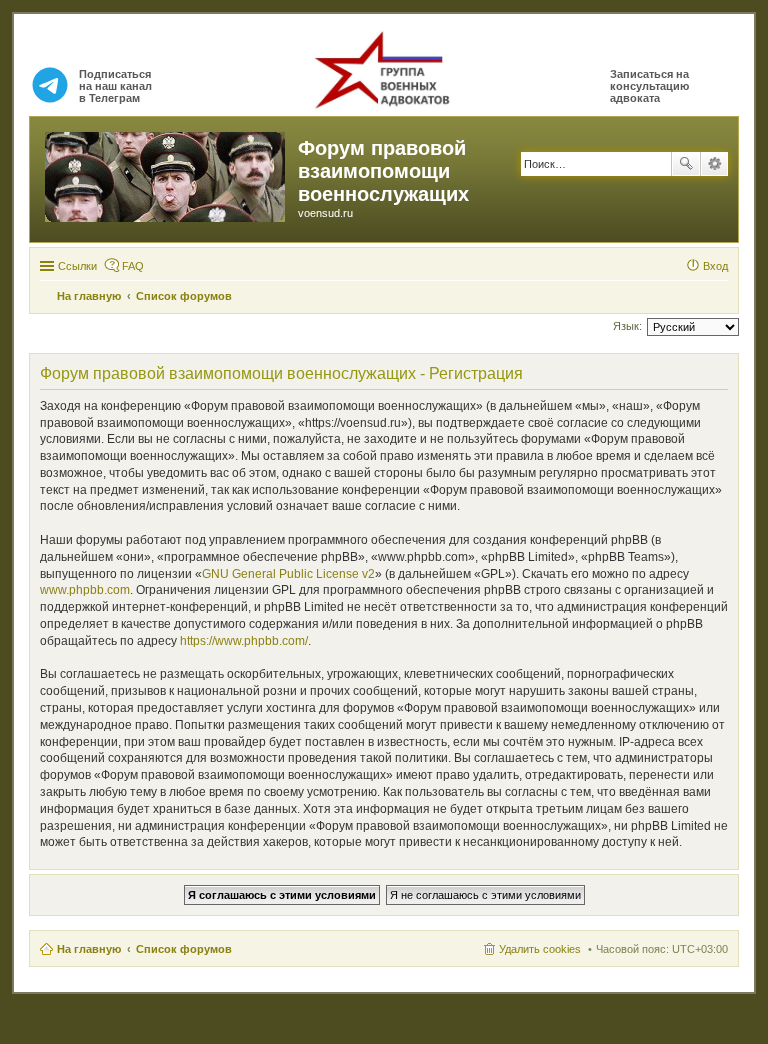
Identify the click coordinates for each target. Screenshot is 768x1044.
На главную (89, 949)
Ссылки (77, 266)
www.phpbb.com (85, 590)
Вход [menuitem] (715, 266)
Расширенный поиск (714, 164)
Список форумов (184, 949)
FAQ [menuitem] (133, 266)
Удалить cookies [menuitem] (540, 949)
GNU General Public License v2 (288, 574)
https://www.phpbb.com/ (244, 641)
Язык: (627, 326)
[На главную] (166, 173)
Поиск (686, 164)
